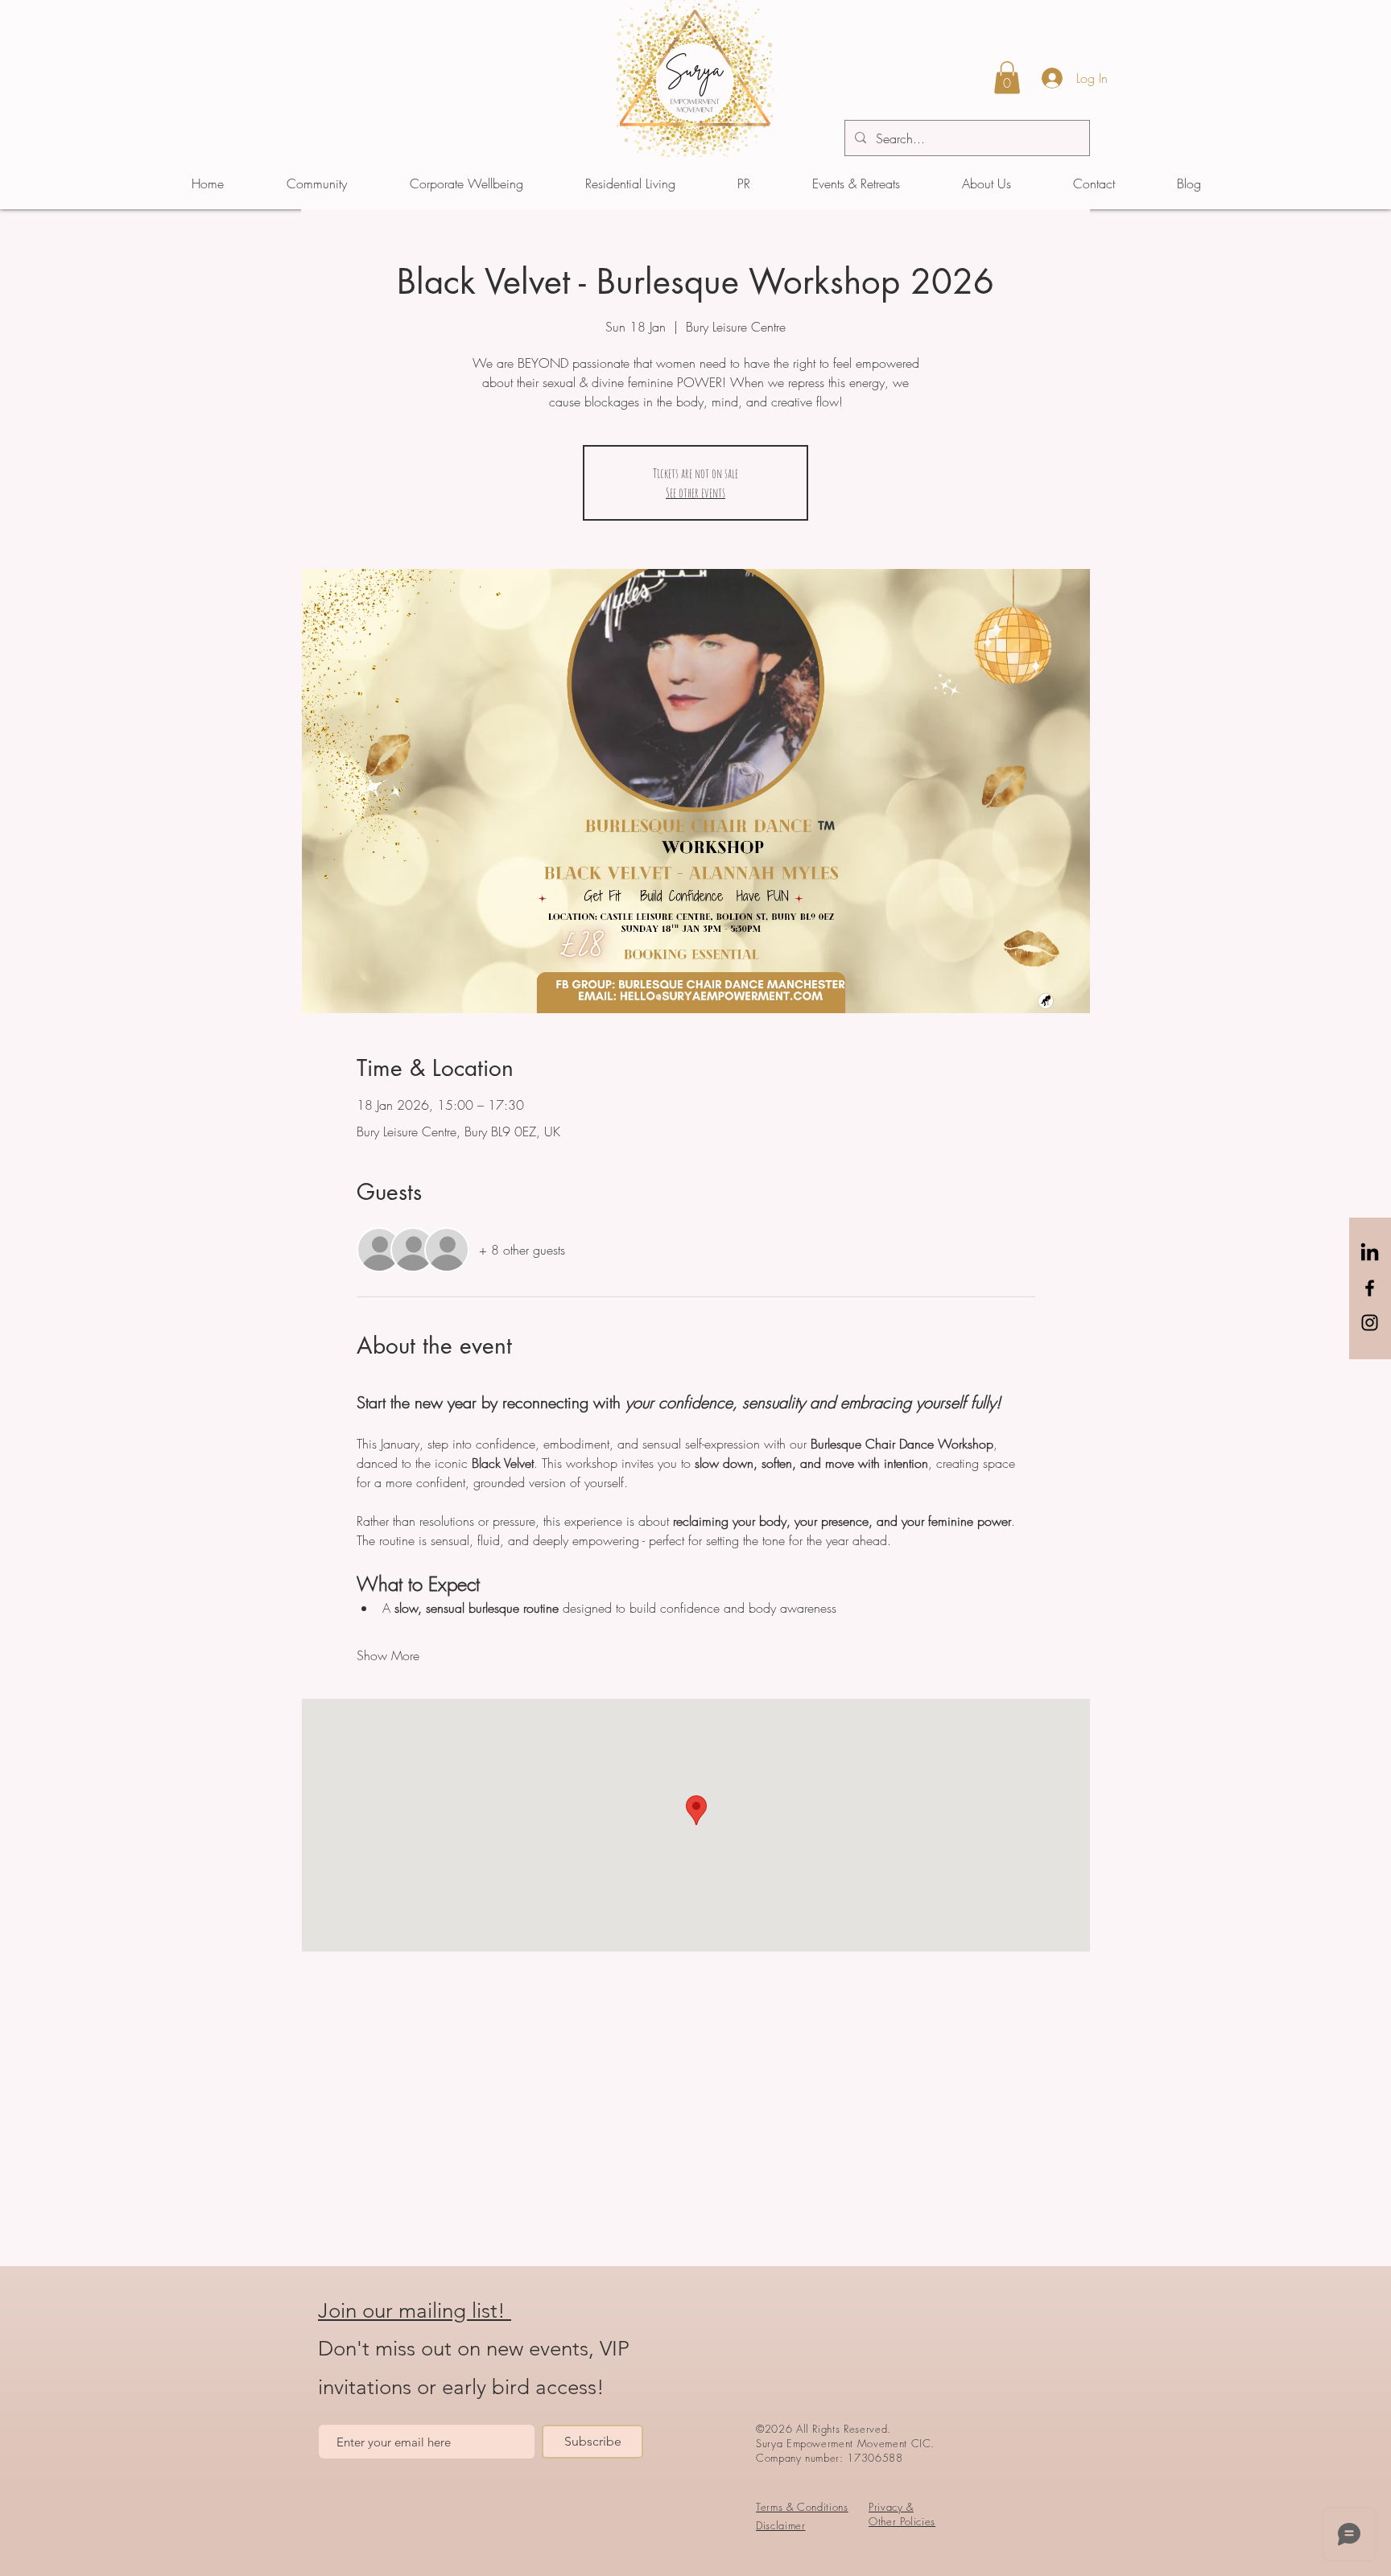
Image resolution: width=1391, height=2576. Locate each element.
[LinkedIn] (1370, 1253)
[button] (1007, 78)
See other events (695, 493)
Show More (388, 1655)
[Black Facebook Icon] (1370, 1288)
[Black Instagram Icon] (1370, 1323)
